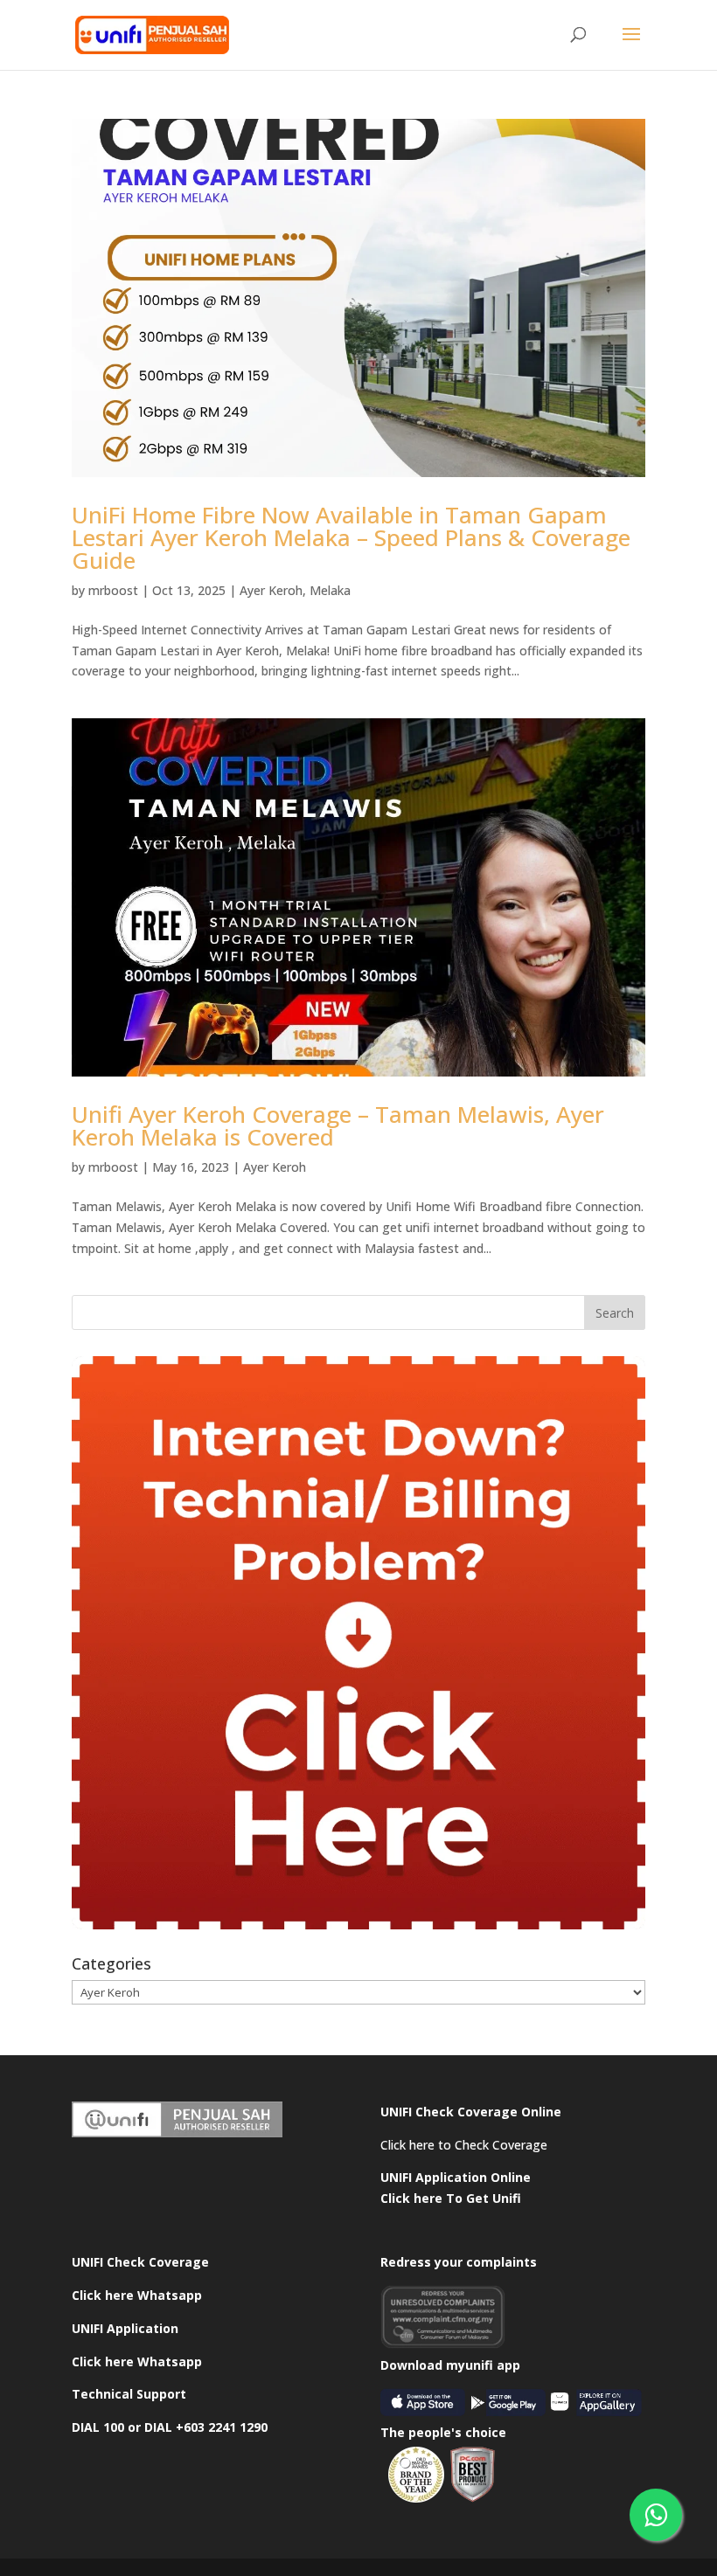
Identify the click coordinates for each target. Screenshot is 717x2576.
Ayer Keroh (271, 590)
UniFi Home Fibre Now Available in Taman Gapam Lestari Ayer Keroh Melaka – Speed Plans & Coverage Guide (351, 537)
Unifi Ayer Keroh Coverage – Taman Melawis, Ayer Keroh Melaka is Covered (338, 1125)
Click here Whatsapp (137, 2295)
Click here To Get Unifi (451, 2198)
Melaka (330, 590)
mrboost (113, 590)
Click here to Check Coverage (464, 2145)
